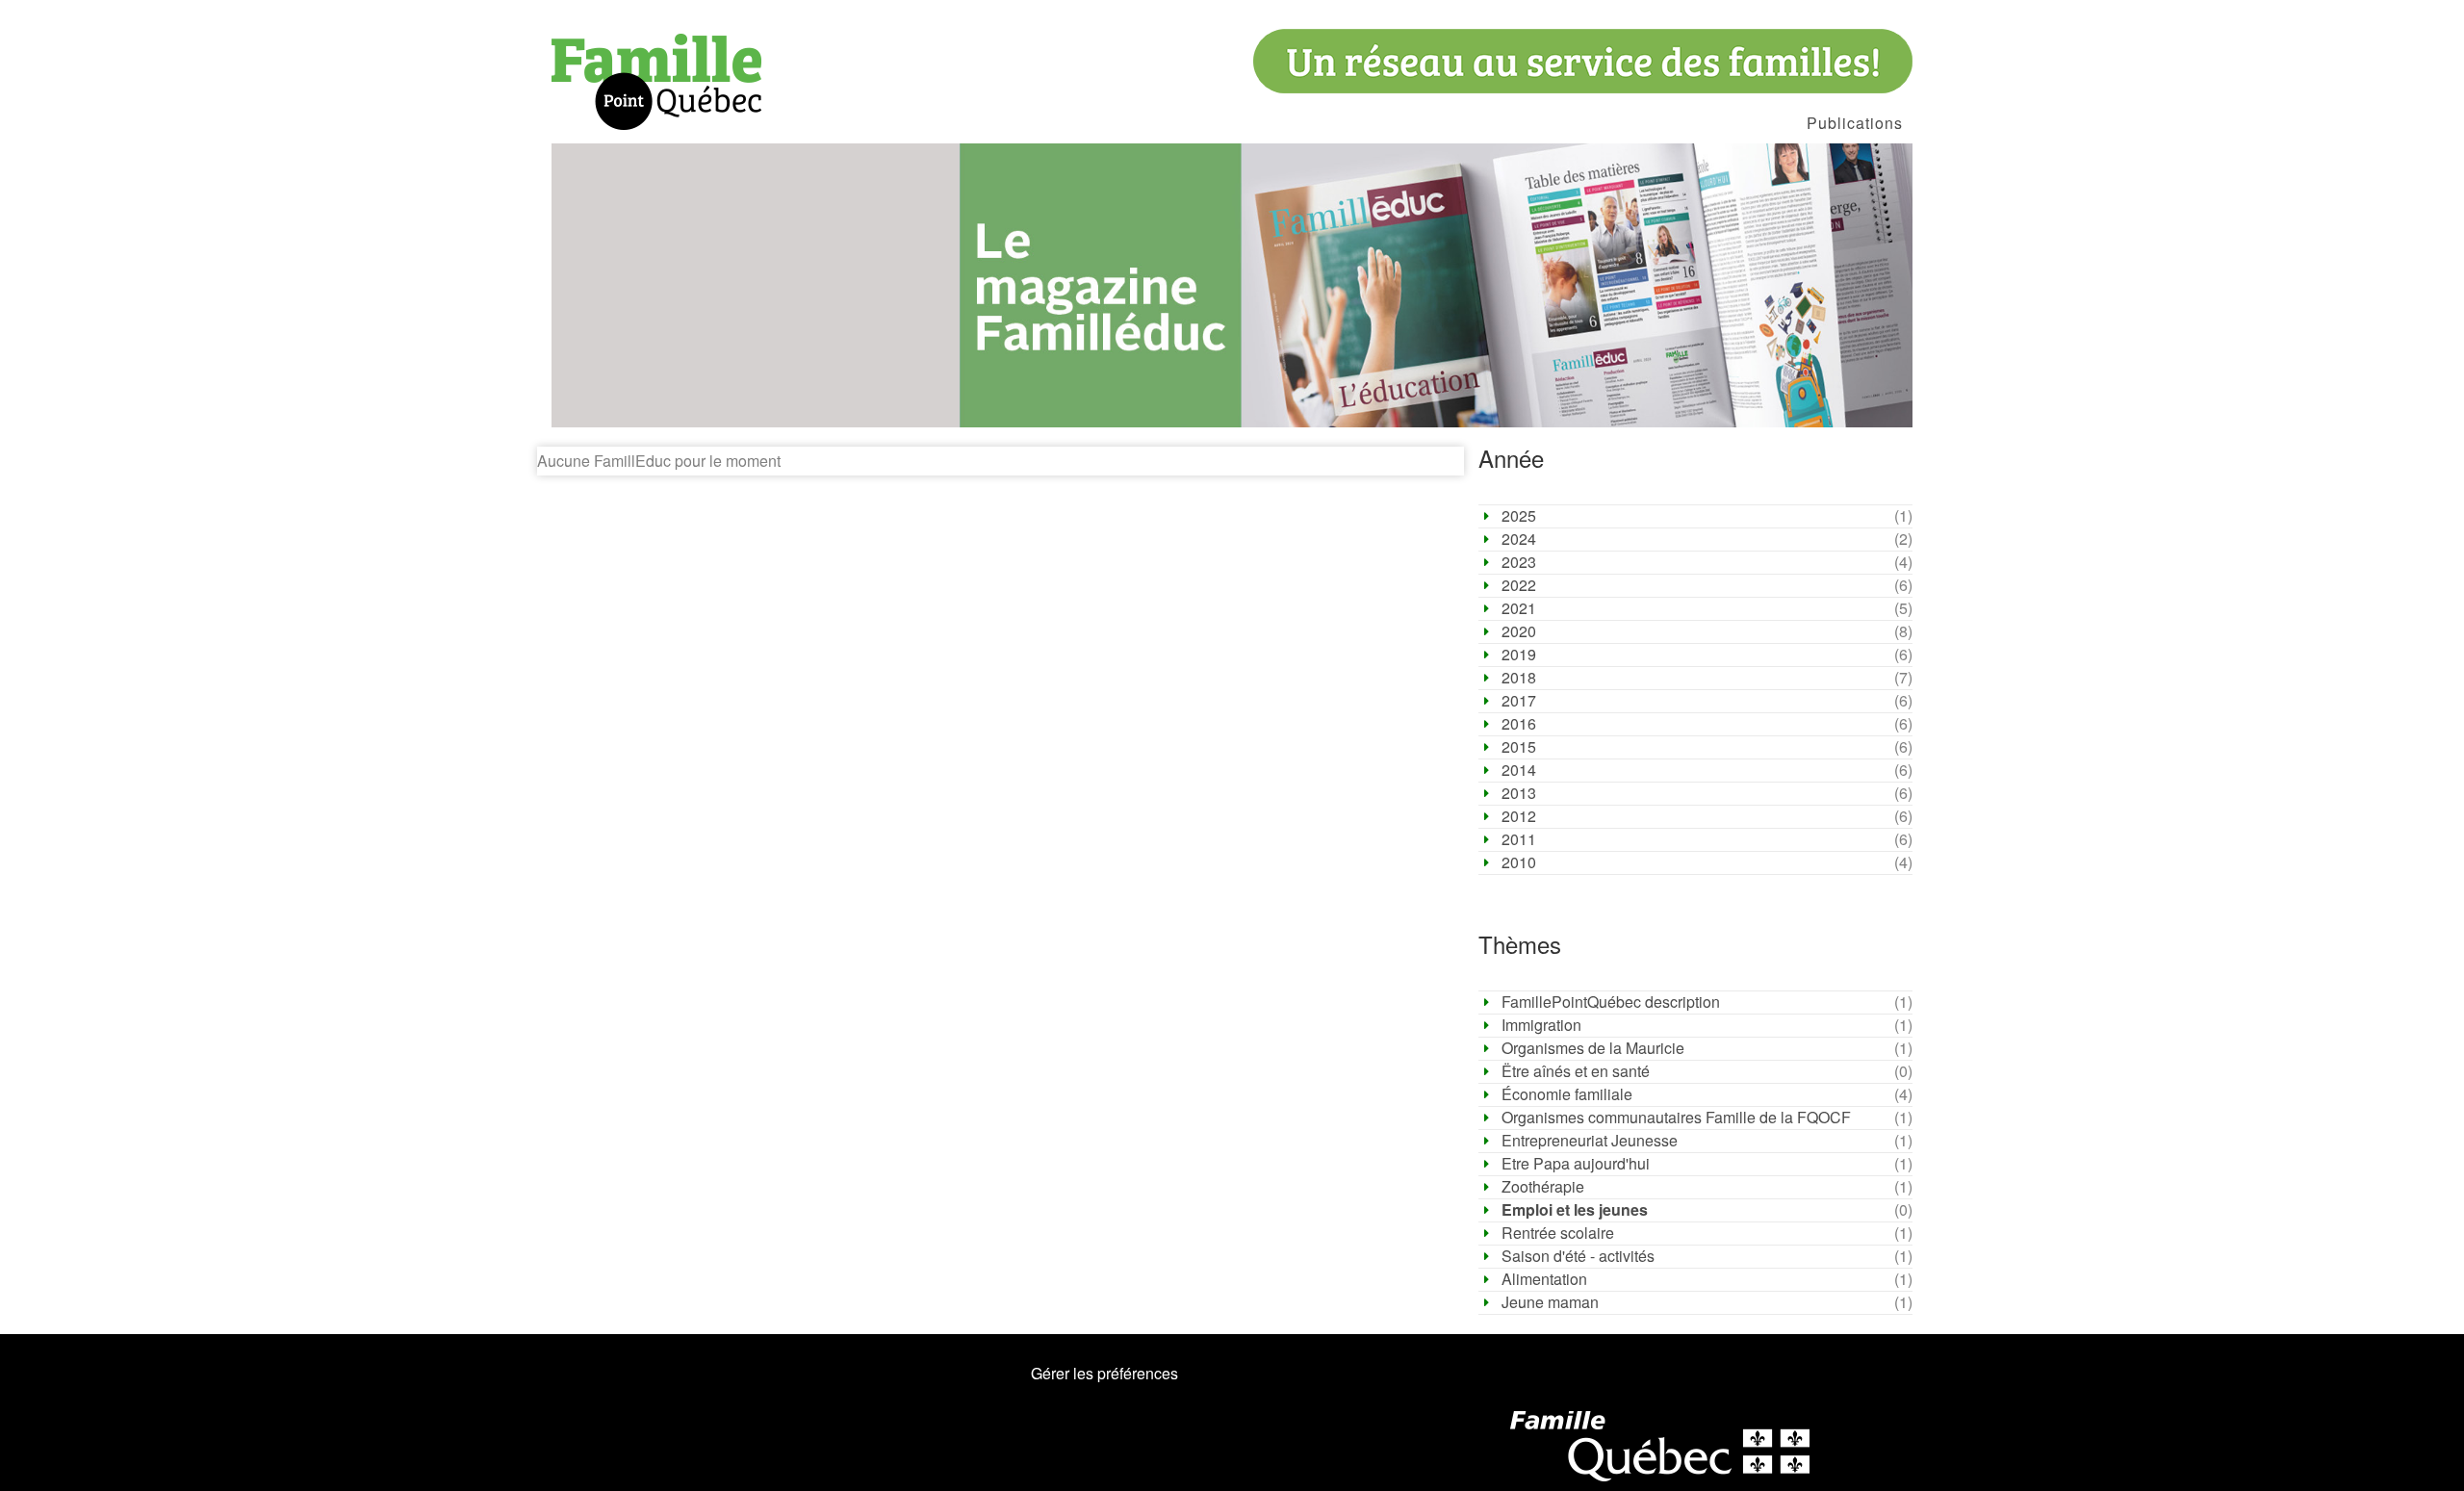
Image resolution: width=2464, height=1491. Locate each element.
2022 (1519, 585)
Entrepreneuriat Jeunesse (1590, 1141)
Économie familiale (1567, 1094)
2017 (1519, 701)
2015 (1519, 747)
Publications (1855, 123)
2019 (1519, 655)
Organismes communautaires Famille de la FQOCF (1676, 1118)
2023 (1519, 562)
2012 (1519, 816)
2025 (1519, 516)
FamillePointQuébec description (1611, 1002)
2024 (1519, 539)
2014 (1519, 770)
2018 (1519, 678)
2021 (1519, 608)
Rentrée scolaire (1558, 1233)
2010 (1519, 862)
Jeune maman (1550, 1302)
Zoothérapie (1543, 1187)
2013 (1519, 793)
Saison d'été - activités (1578, 1256)
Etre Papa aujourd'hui (1576, 1164)
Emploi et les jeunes (1575, 1210)
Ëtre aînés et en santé (1576, 1071)
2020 (1519, 631)
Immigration (1541, 1025)
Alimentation (1544, 1279)
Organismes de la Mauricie (1593, 1048)
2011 (1519, 839)
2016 (1519, 724)
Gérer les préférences (1104, 1373)
